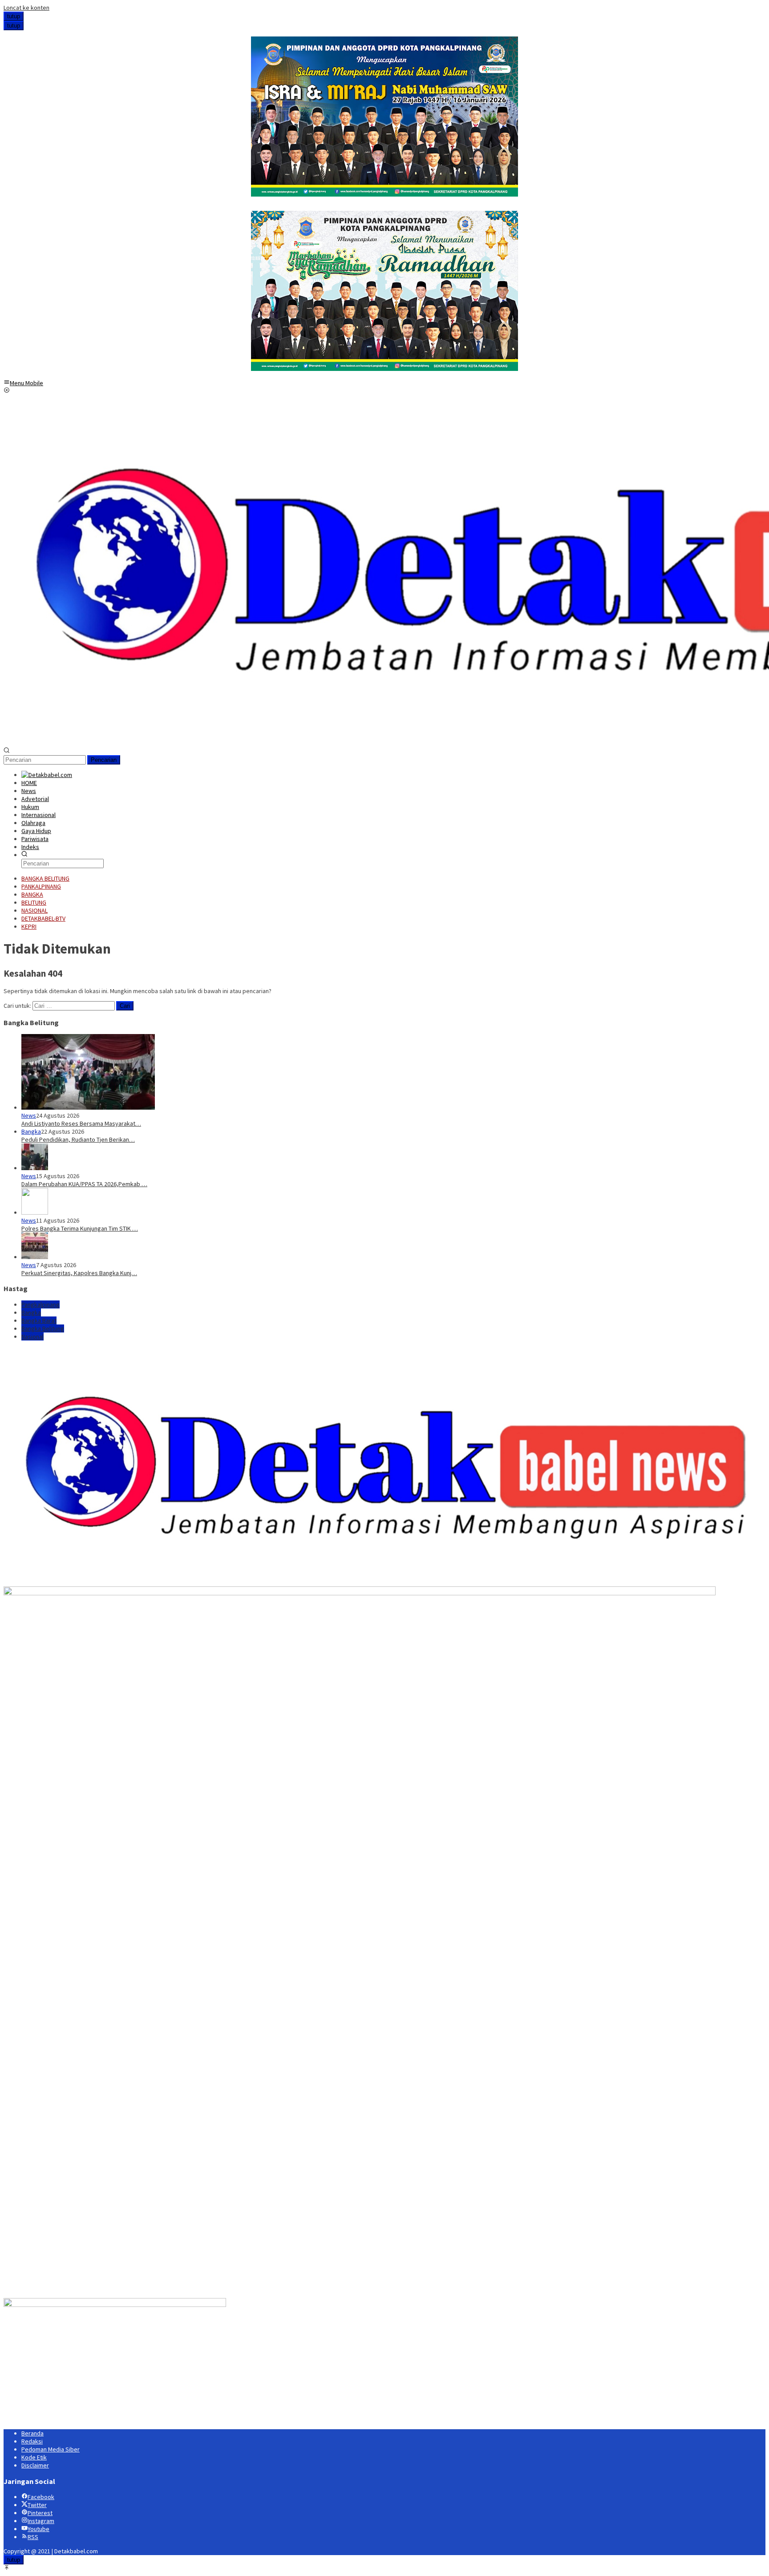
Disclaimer (35, 2465)
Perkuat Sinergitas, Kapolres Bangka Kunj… (79, 1273)
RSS (33, 2537)
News (29, 1115)
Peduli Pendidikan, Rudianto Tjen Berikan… (78, 1139)
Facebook (41, 2497)
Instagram (41, 2521)
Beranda (32, 2433)
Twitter (37, 2505)
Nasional (32, 1336)
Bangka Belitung (43, 1328)
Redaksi (32, 2441)
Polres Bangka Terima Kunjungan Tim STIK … (80, 1228)
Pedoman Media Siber (51, 2449)
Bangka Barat (39, 1320)
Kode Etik (34, 2457)
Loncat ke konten (26, 8)
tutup (14, 16)
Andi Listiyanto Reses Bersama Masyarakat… (81, 1123)
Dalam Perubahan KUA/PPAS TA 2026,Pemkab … (84, 1184)
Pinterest (40, 2513)
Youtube (38, 2529)
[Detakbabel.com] (47, 775)
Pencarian (104, 760)
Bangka (31, 1131)
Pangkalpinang (40, 1304)
